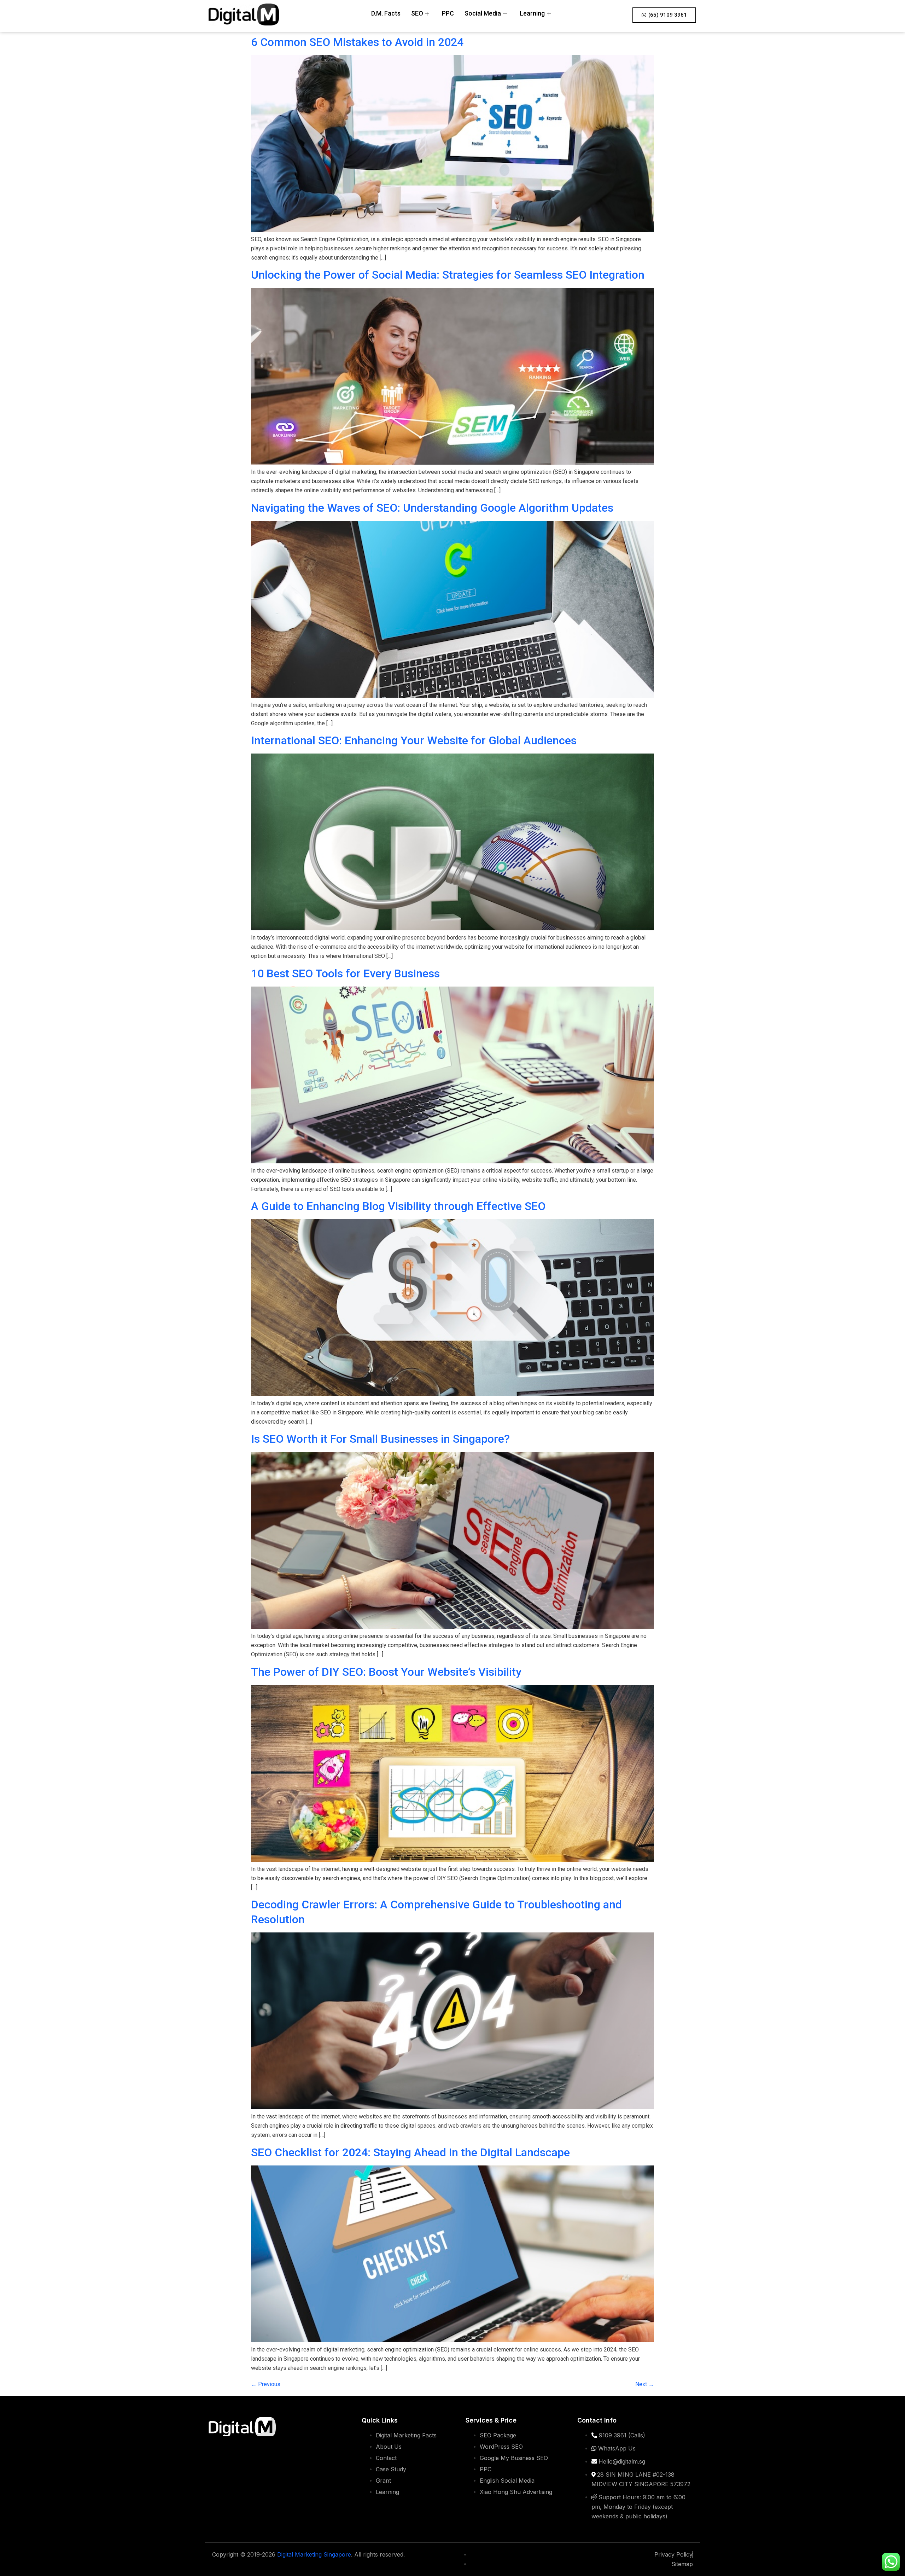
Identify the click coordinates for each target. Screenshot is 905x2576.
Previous (266, 2384)
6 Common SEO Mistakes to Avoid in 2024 (357, 42)
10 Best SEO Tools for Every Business (345, 973)
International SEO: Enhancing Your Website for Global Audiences (414, 740)
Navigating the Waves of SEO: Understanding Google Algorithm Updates (432, 508)
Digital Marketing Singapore (314, 2554)
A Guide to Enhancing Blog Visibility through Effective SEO (398, 1206)
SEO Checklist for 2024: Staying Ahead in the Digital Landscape (410, 2152)
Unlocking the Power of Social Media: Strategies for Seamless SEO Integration (448, 275)
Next (645, 2384)
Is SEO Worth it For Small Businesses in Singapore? (380, 1439)
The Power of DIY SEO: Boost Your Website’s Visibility (386, 1672)
